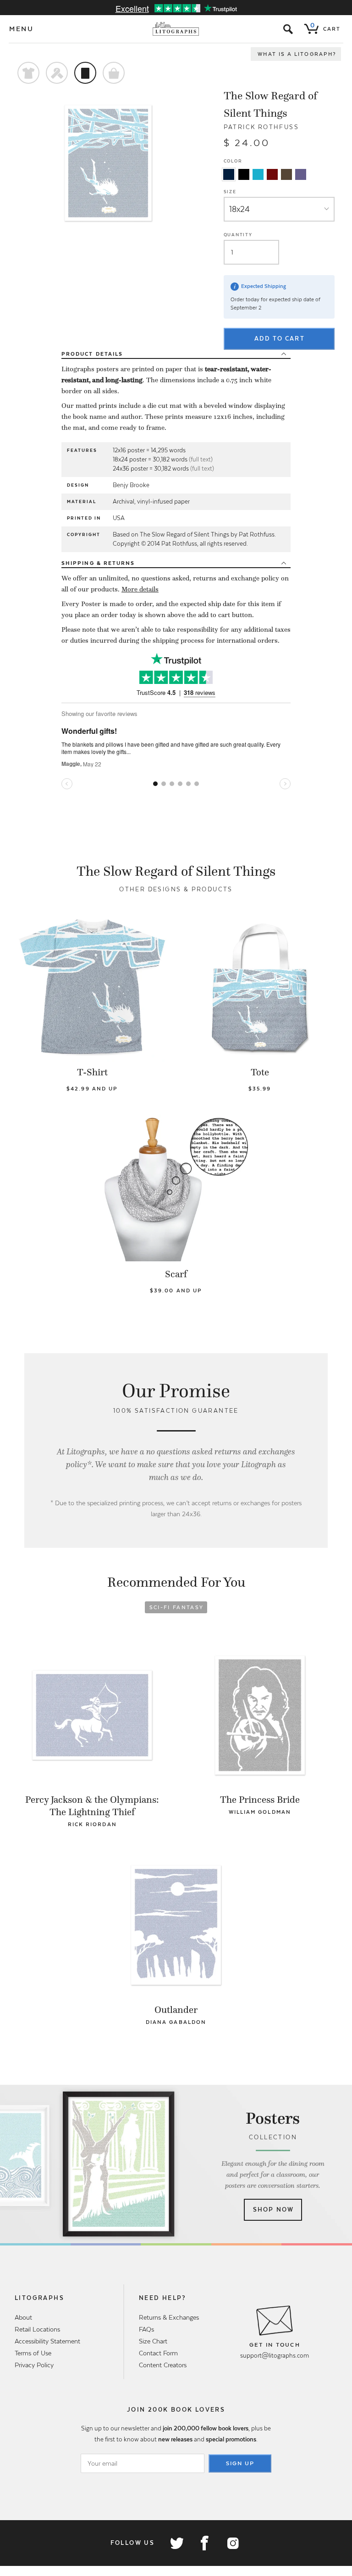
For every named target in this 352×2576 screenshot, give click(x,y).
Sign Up (240, 2463)
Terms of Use (33, 2353)
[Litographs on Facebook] (204, 2543)
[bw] (244, 174)
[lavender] (301, 174)
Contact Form (158, 2353)
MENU (22, 29)
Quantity (238, 235)
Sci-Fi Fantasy (177, 1607)
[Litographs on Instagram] (232, 2543)
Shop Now (273, 2210)
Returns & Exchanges (169, 2317)
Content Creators (163, 2365)
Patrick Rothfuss (261, 127)
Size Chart (153, 2341)
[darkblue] (229, 174)
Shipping (98, 563)
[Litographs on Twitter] (176, 2543)
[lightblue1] (258, 174)
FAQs (146, 2329)
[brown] (286, 174)
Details (92, 354)
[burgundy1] (272, 174)
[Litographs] (176, 29)
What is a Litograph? (297, 54)
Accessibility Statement (47, 2341)
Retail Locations (37, 2329)
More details (140, 589)
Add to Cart (280, 339)
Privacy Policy (34, 2365)
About (23, 2317)
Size (230, 192)
